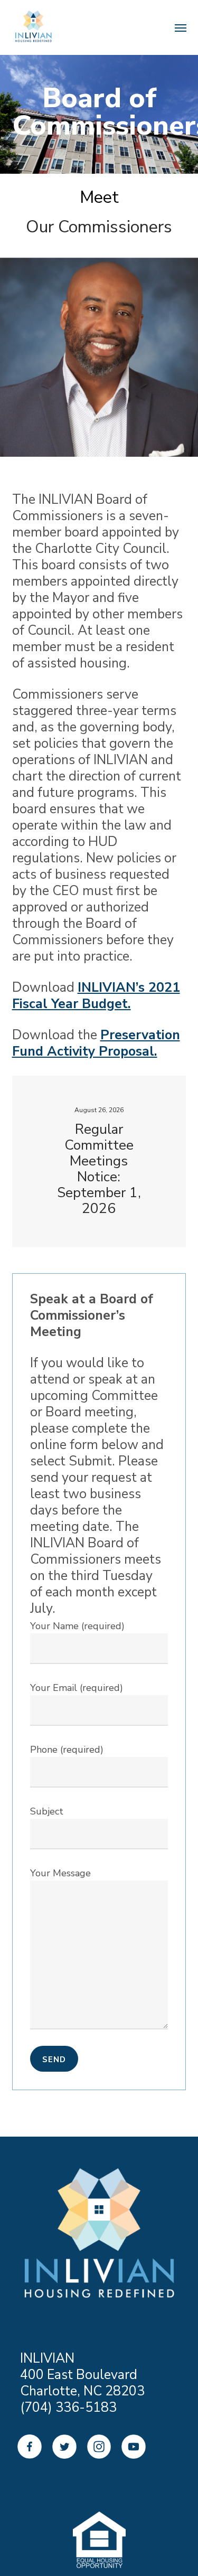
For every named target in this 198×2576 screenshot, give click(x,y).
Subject (47, 1811)
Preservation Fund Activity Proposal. (96, 1043)
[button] (68, 483)
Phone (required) (67, 1750)
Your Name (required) (77, 1626)
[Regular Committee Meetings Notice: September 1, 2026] (99, 1162)
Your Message (60, 1873)
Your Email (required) (77, 1688)
